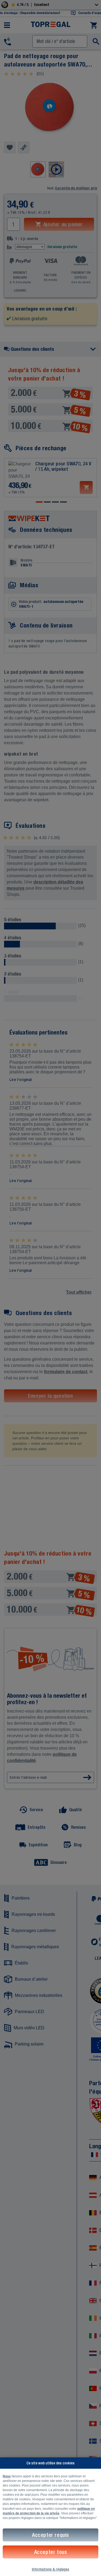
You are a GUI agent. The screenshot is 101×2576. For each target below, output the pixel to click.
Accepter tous (51, 2552)
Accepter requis (50, 2535)
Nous (7, 2476)
